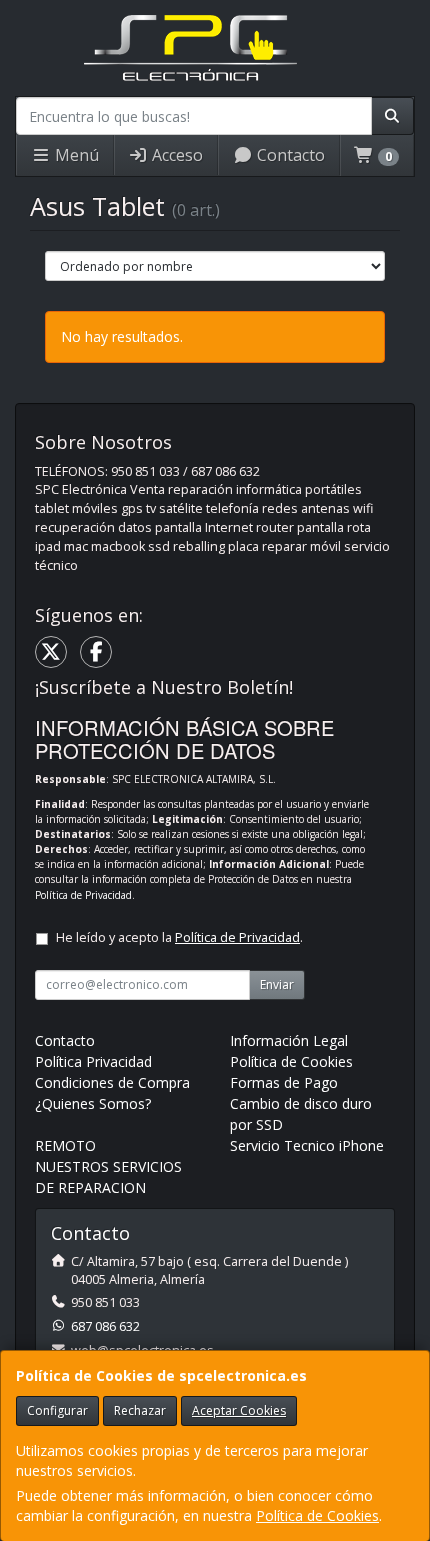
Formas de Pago (284, 1082)
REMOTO (65, 1145)
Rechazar (140, 1410)
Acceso (175, 155)
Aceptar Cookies (239, 1410)
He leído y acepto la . (179, 937)
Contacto (289, 155)
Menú (75, 155)
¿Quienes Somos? (93, 1103)
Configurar (57, 1410)
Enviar (277, 984)
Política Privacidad (93, 1061)
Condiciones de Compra (112, 1082)
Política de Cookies (317, 1515)
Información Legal (289, 1040)
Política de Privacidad (83, 895)
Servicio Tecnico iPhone (307, 1145)
